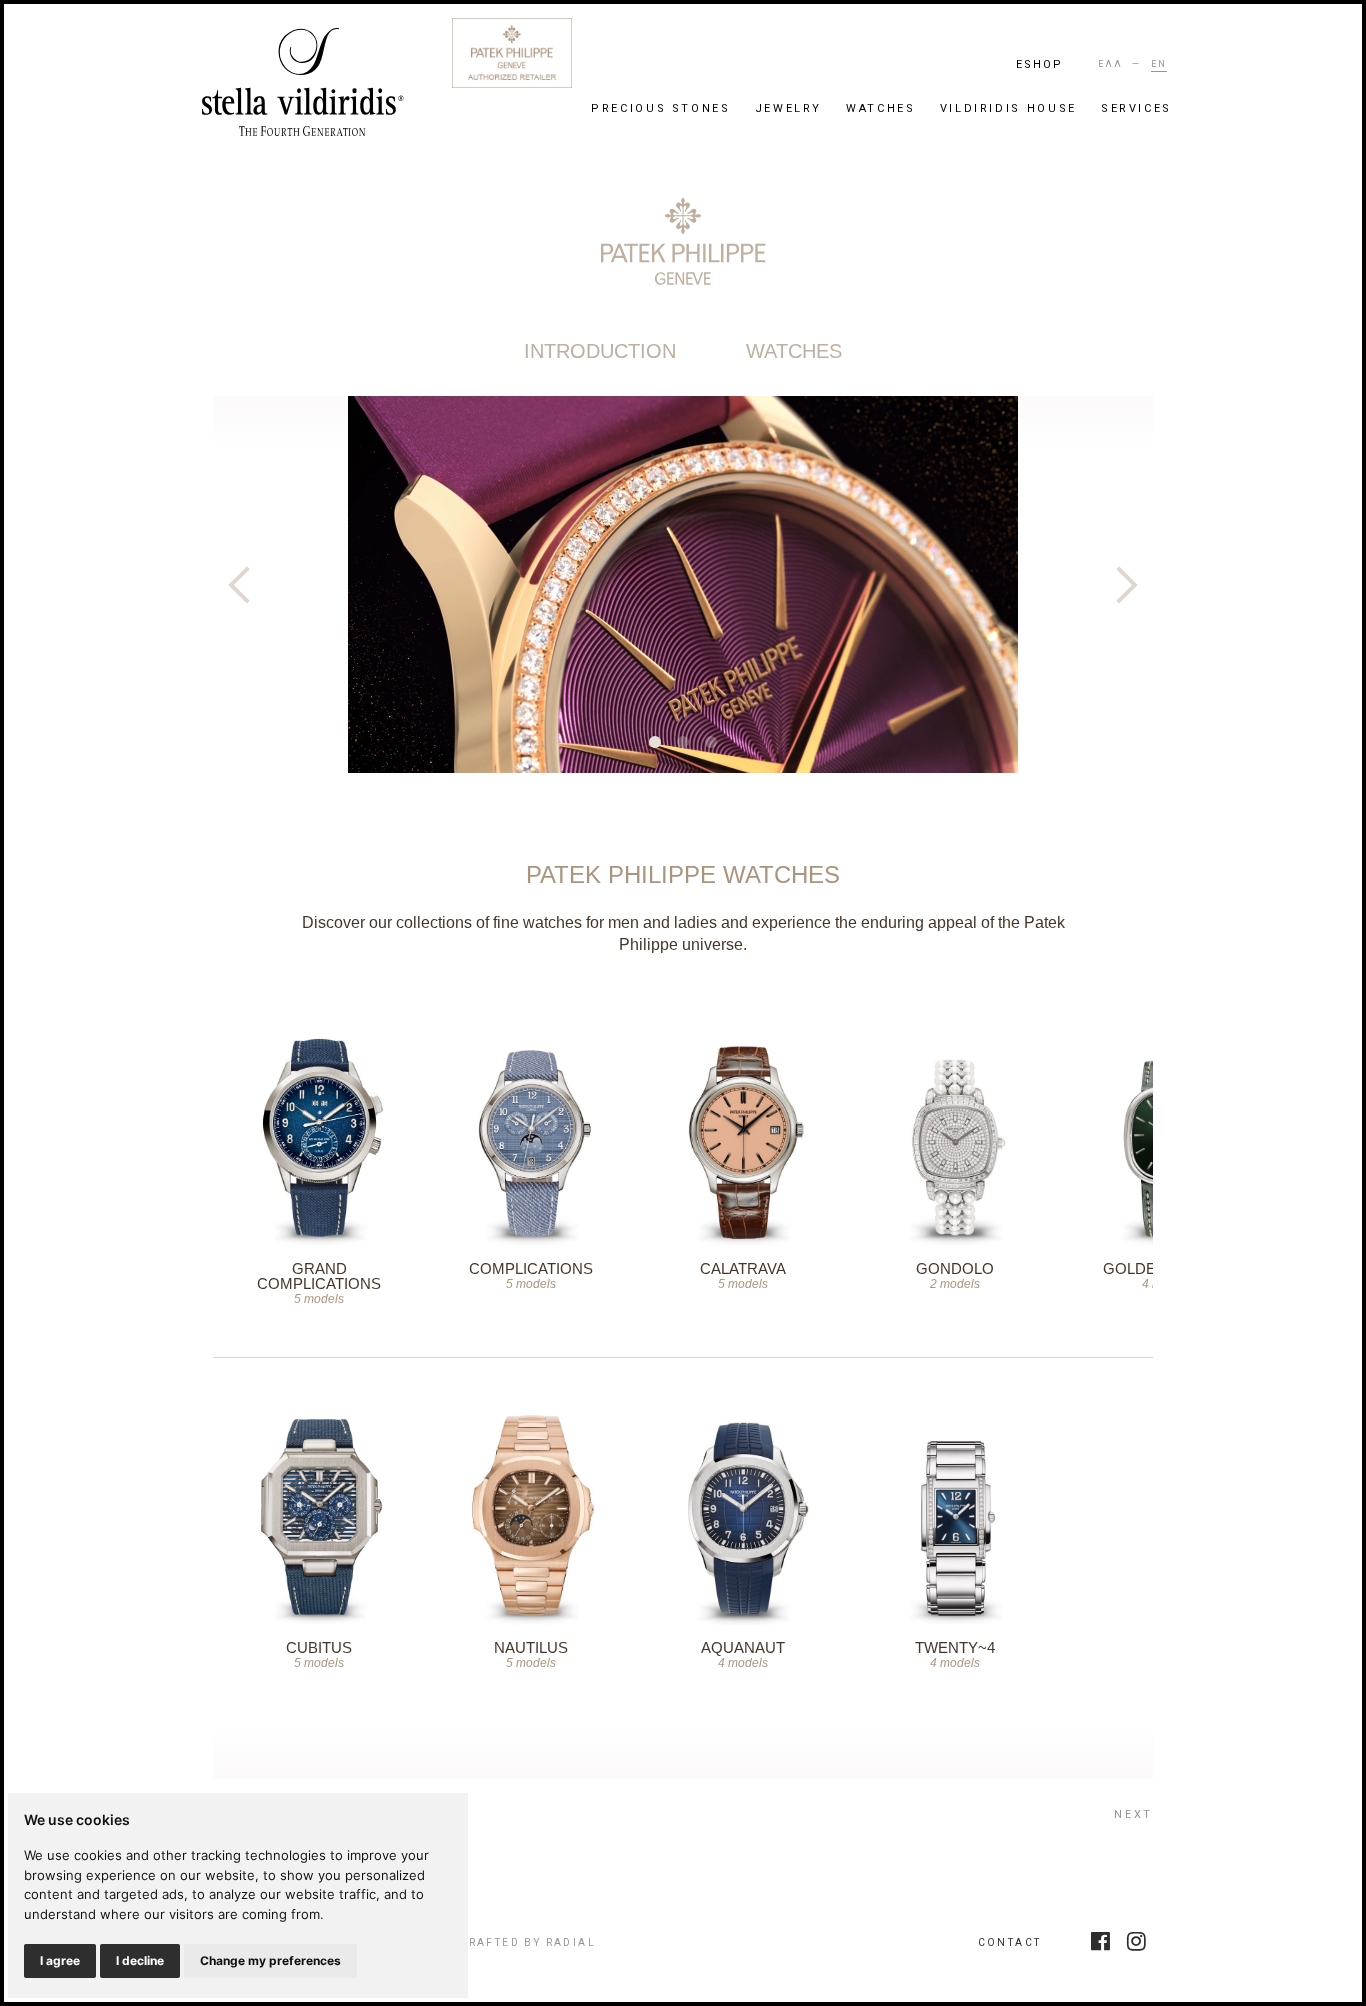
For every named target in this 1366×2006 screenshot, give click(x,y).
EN (1159, 64)
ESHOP (1040, 64)
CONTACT (1010, 1942)
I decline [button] (140, 1960)
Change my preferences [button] (270, 1960)
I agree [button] (60, 1960)
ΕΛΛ (1110, 64)
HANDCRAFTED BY (508, 1942)
